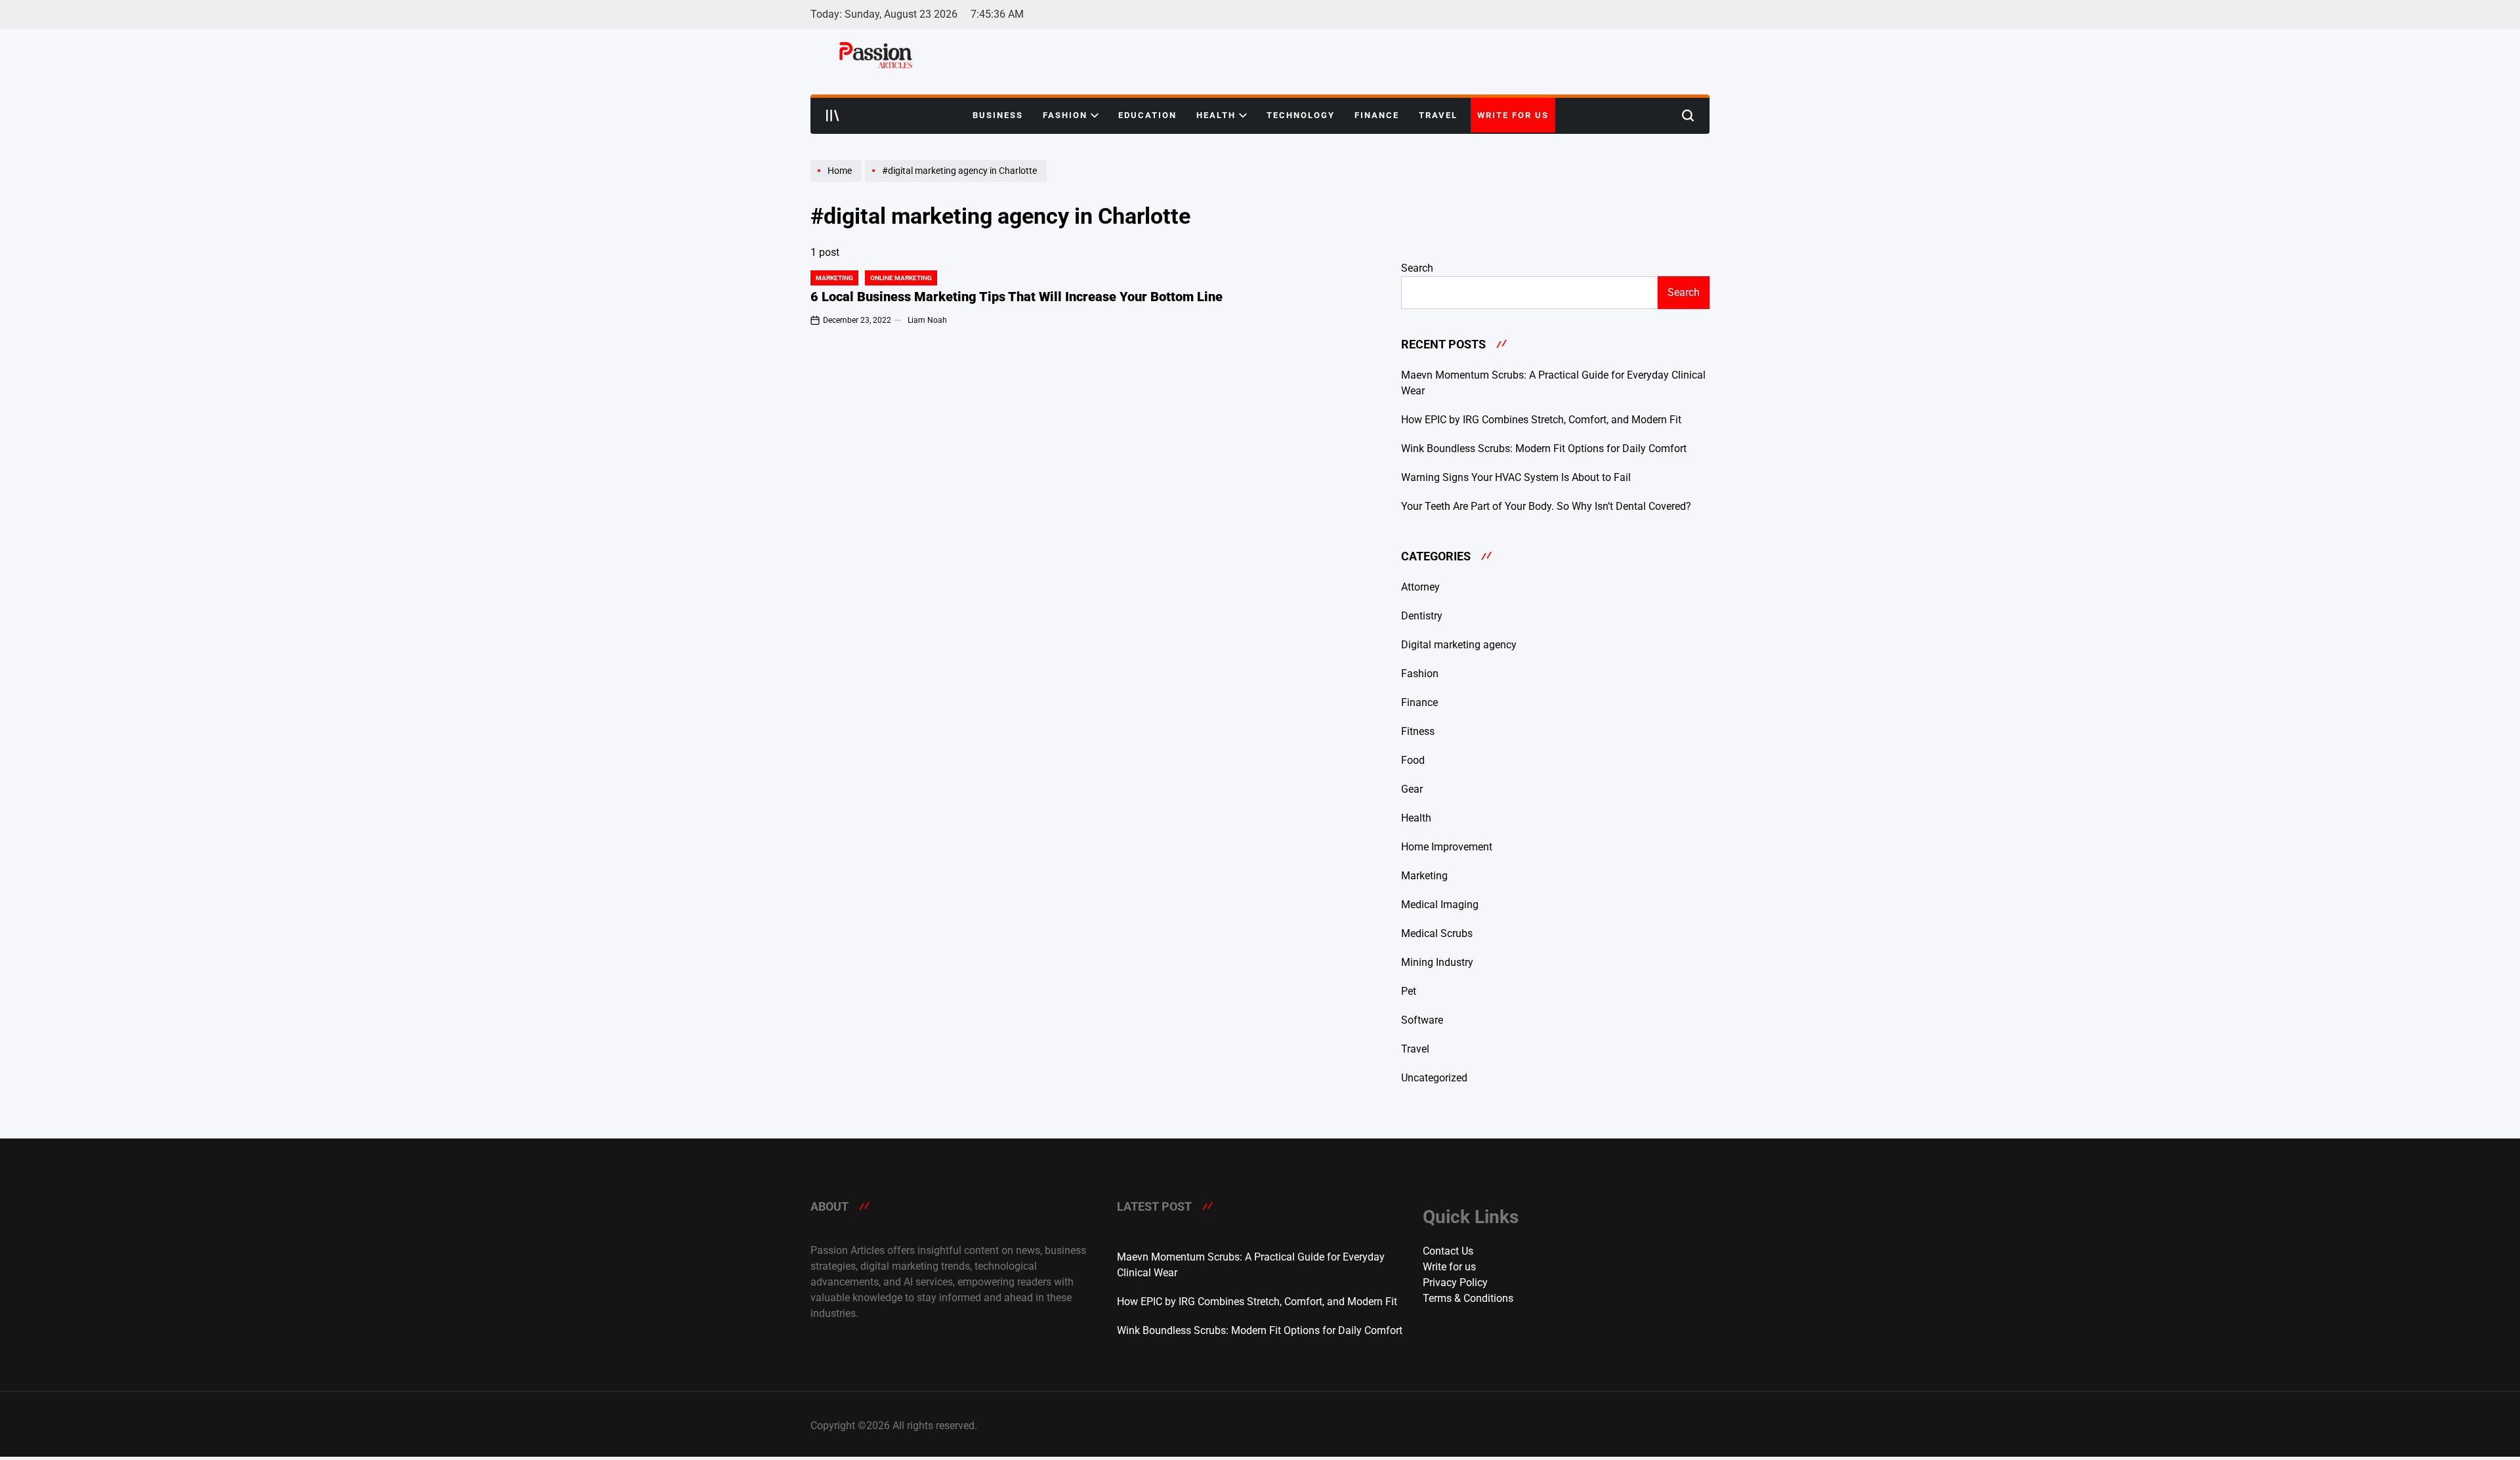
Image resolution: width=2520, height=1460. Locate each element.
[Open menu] (833, 115)
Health (1216, 115)
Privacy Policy (1455, 1283)
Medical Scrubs (1437, 933)
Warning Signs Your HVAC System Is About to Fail (1516, 477)
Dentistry (1422, 616)
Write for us (1513, 115)
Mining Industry (1437, 962)
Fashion (1065, 115)
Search (1417, 268)
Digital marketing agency (1459, 645)
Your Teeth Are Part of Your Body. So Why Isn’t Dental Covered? (1546, 506)
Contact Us (1448, 1251)
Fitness (1418, 731)
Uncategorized (1434, 1078)
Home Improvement (1447, 847)
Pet (1409, 991)
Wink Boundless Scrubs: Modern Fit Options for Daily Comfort (1544, 448)
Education (1147, 115)
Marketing (834, 278)
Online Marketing (901, 278)
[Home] (838, 181)
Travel (1438, 115)
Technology (1301, 115)
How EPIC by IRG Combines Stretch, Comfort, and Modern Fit (1541, 420)
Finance (1377, 115)
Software (1422, 1020)
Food (1413, 760)
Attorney (1420, 587)
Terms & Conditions (1468, 1298)
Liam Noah (927, 320)
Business (998, 115)
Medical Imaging (1440, 905)
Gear (1412, 789)
